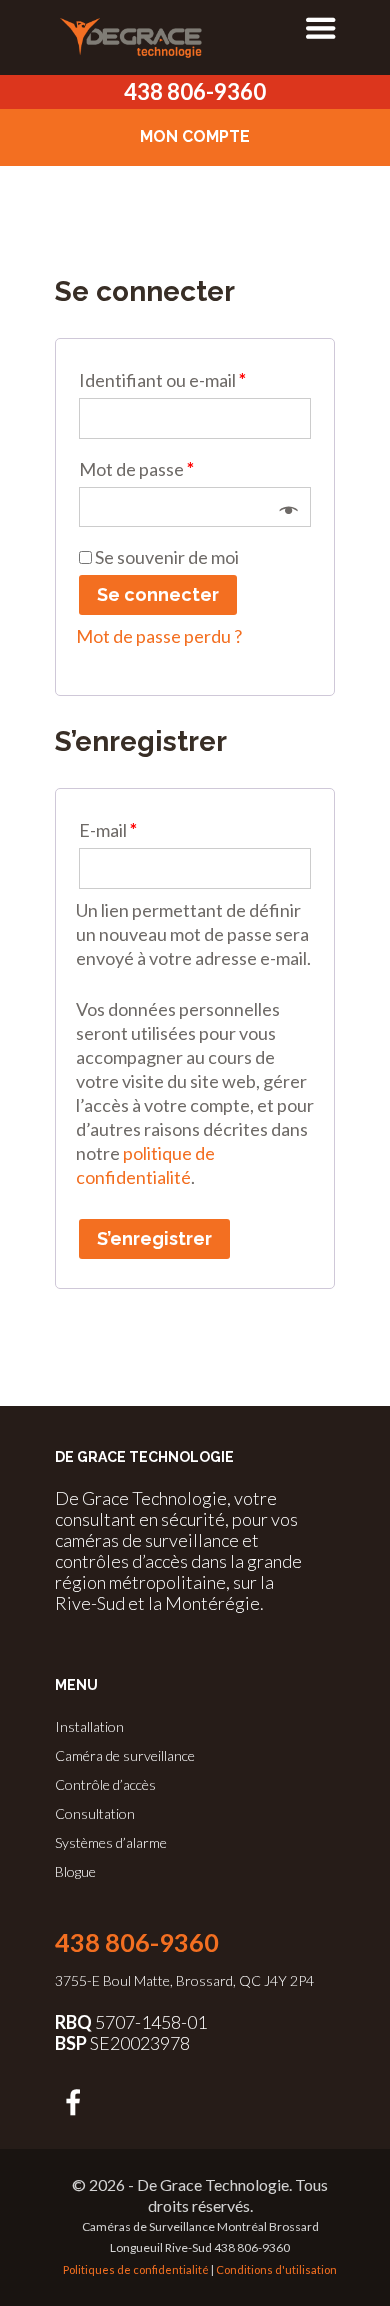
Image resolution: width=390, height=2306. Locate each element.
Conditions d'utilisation (276, 2269)
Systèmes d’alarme (111, 1842)
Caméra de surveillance (125, 1755)
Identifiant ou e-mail (162, 380)
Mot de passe (136, 469)
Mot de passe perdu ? (159, 636)
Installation (89, 1726)
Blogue (75, 1871)
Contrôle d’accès (105, 1784)
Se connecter (158, 594)
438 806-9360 (195, 91)
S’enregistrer (154, 1238)
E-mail (108, 830)
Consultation (95, 1813)
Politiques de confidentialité (136, 2269)
